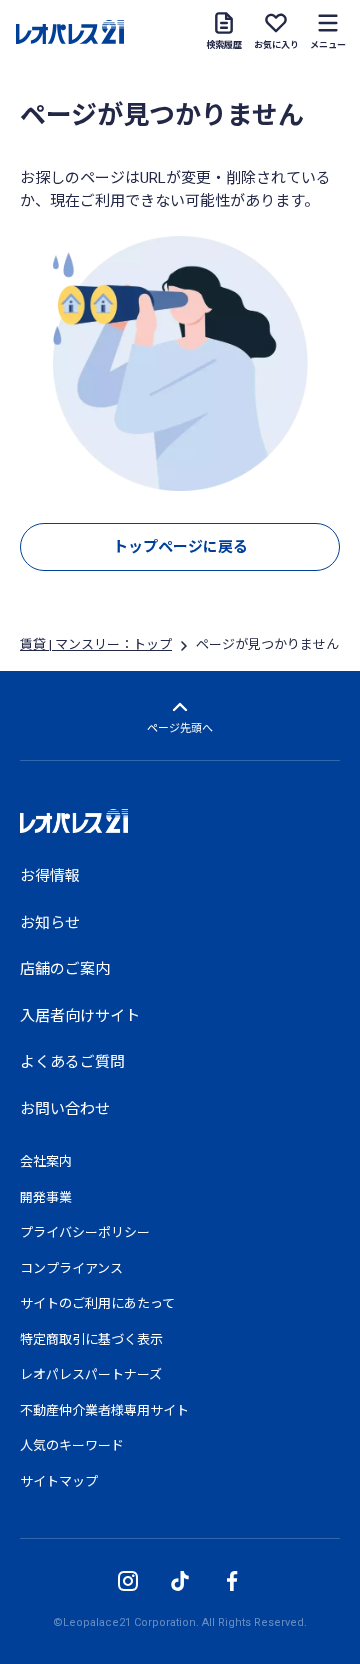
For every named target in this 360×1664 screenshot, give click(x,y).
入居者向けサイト (80, 1016)
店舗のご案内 (65, 969)
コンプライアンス (71, 1268)
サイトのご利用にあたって (97, 1303)
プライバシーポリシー (85, 1232)
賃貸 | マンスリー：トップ (96, 644)
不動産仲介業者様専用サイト (104, 1410)
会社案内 (46, 1161)
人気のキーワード (72, 1445)
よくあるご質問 (72, 1062)
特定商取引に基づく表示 (91, 1339)
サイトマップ (59, 1481)
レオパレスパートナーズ (91, 1374)
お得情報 (50, 876)
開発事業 (46, 1197)
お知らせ (50, 923)
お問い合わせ (65, 1109)
